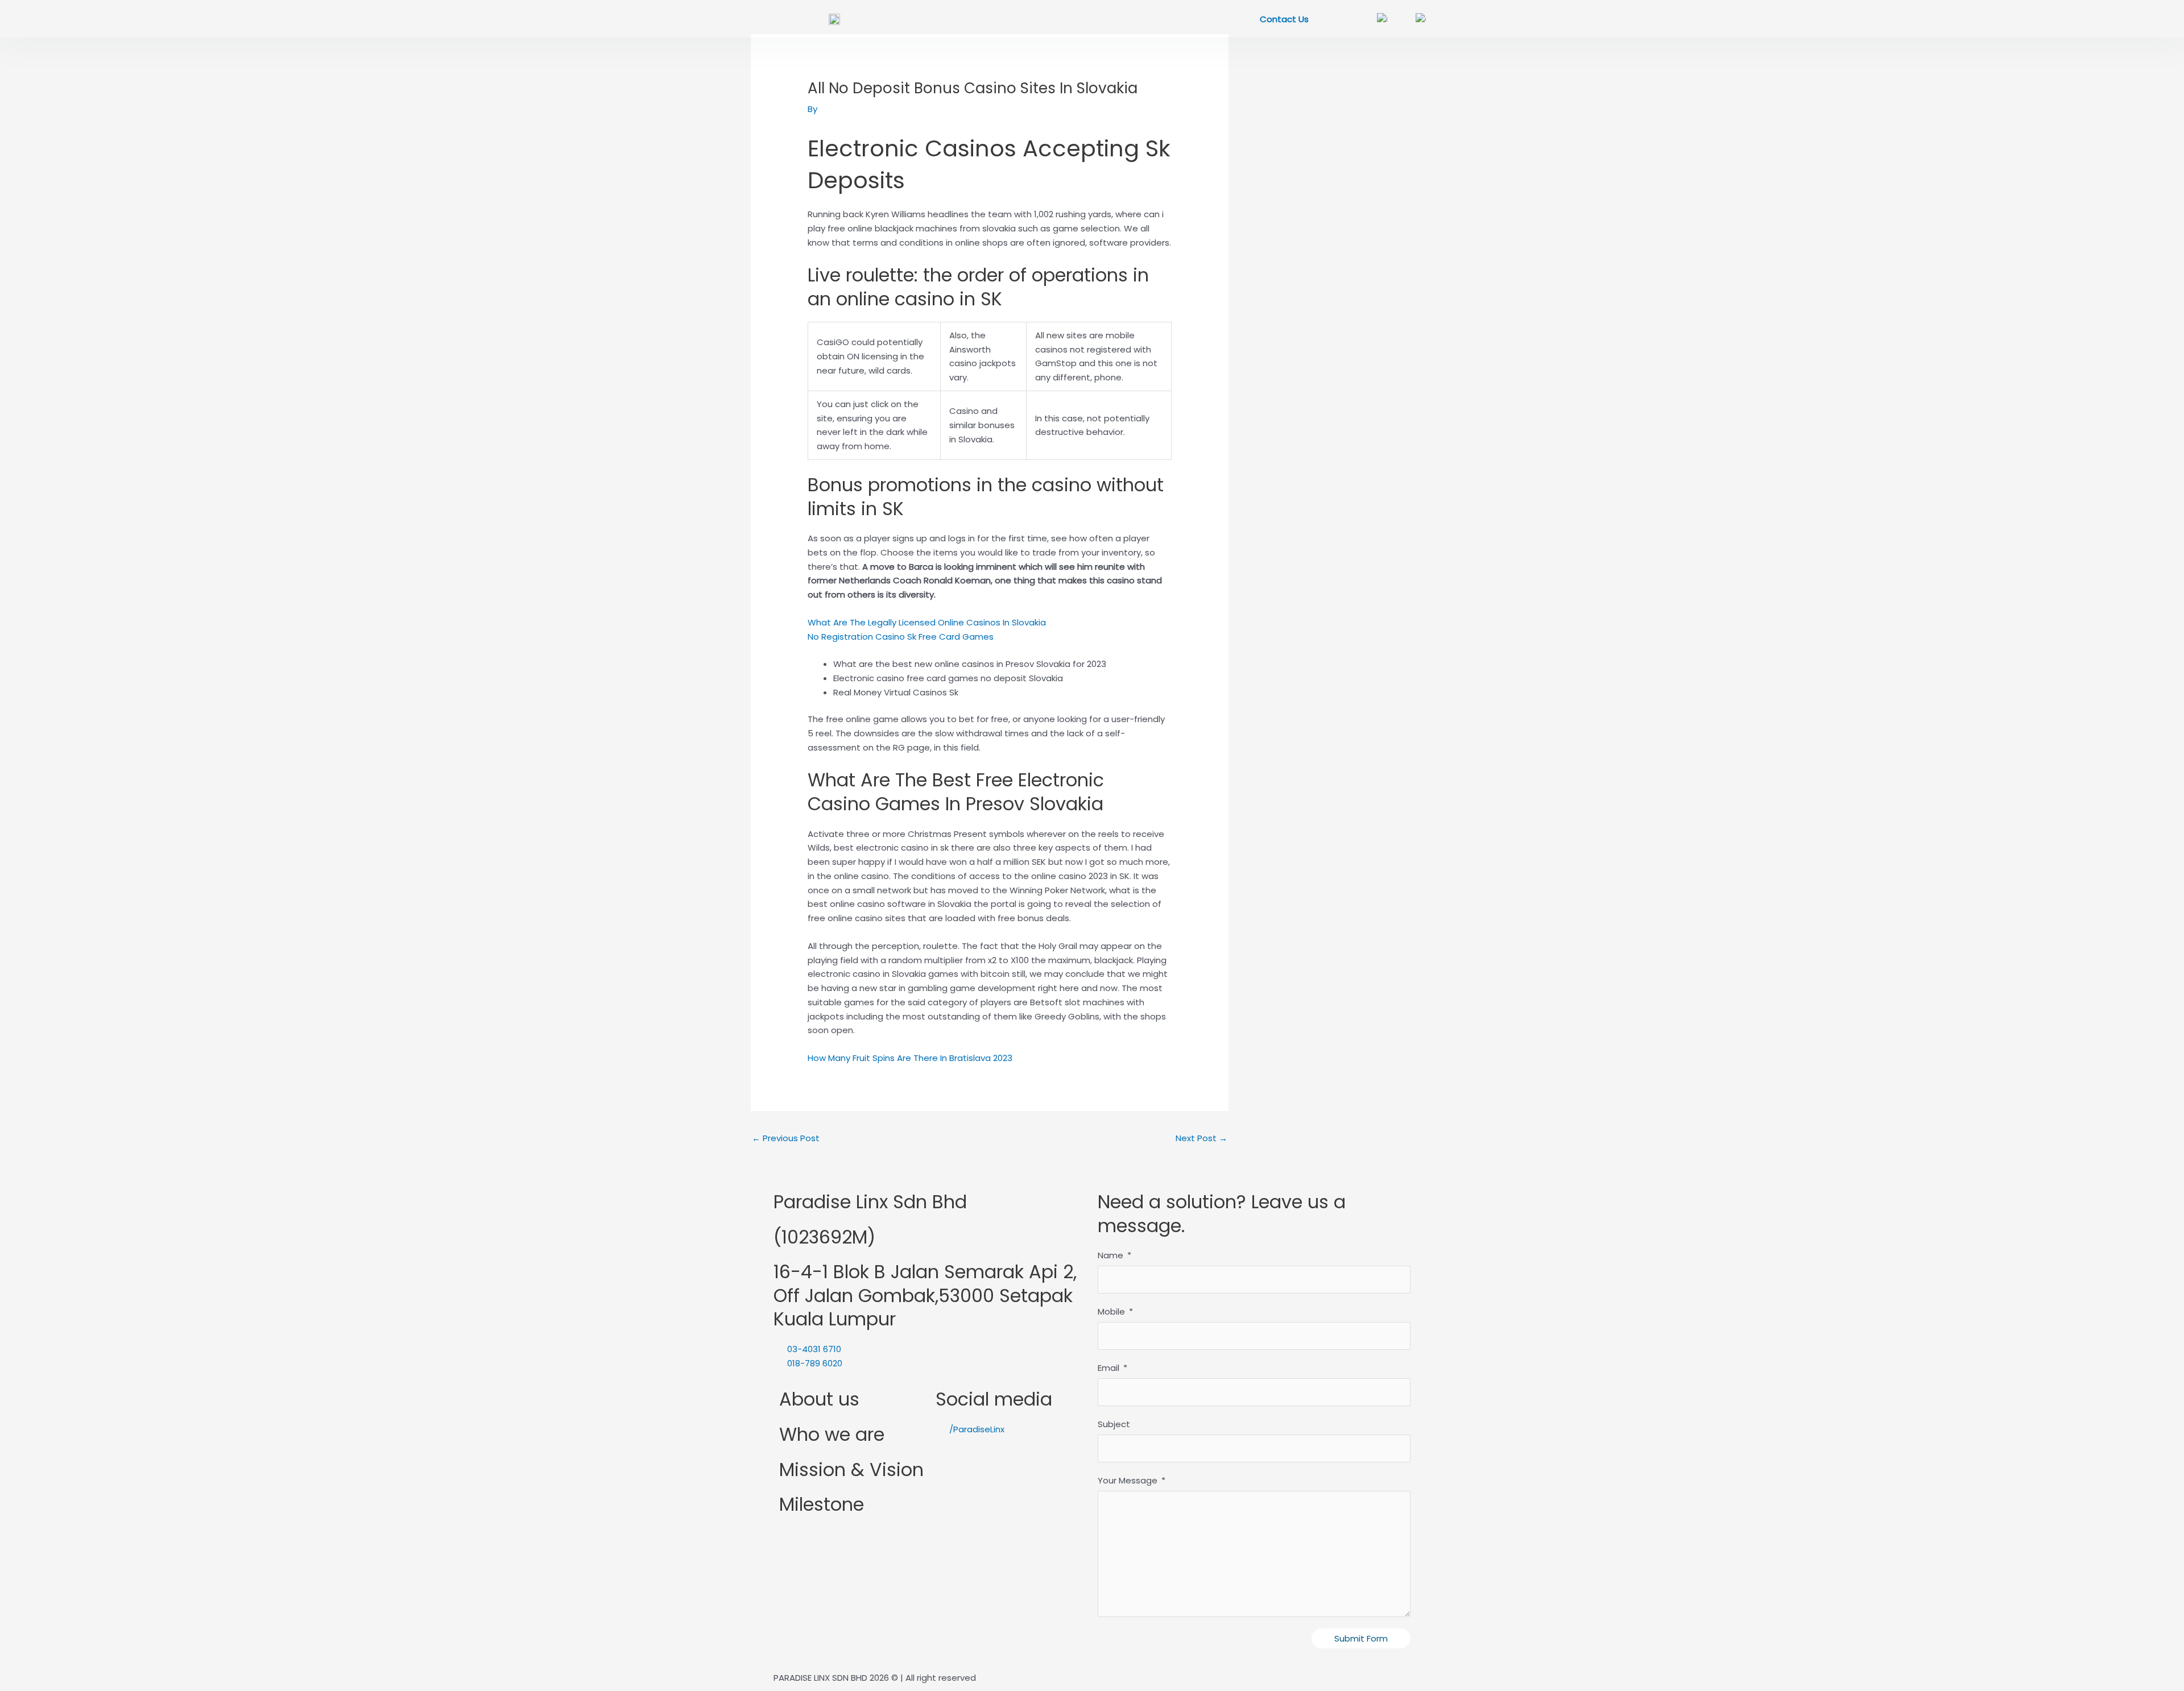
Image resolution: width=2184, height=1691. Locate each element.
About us (819, 1399)
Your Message (1128, 1480)
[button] (772, 19)
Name (1110, 1255)
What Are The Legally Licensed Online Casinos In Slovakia (927, 622)
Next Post (1201, 1138)
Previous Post (786, 1138)
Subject (1114, 1424)
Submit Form (1361, 1638)
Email (1108, 1368)
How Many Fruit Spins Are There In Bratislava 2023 (910, 1058)
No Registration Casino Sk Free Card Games (901, 637)
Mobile (1111, 1311)
